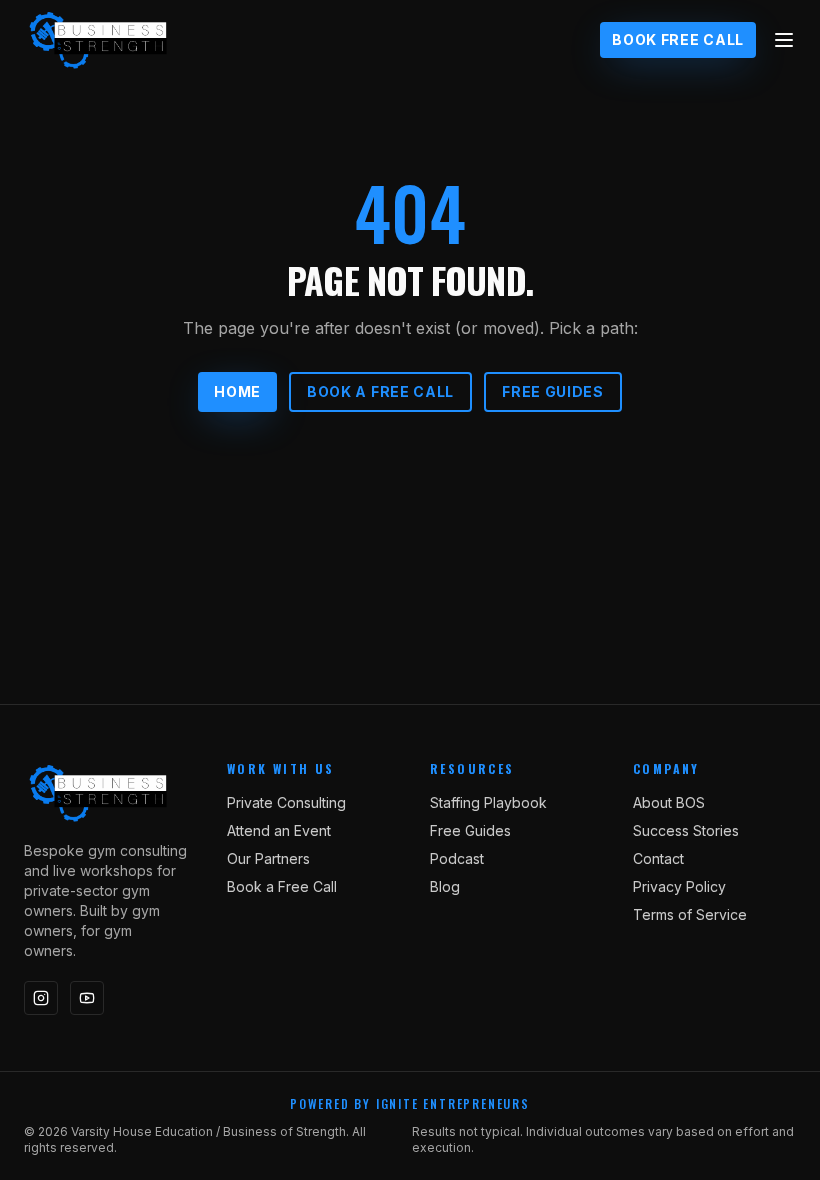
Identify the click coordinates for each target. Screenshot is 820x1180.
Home (237, 391)
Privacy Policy (679, 886)
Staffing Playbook (488, 802)
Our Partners (268, 858)
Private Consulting (286, 802)
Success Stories (686, 830)
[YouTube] (87, 998)
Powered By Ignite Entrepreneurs (410, 1104)
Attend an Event (279, 830)
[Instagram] (41, 998)
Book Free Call (678, 39)
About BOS (669, 802)
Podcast (457, 858)
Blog (445, 886)
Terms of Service (690, 914)
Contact (658, 858)
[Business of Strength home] (99, 40)
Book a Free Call (380, 391)
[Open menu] (784, 40)
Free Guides (553, 391)
